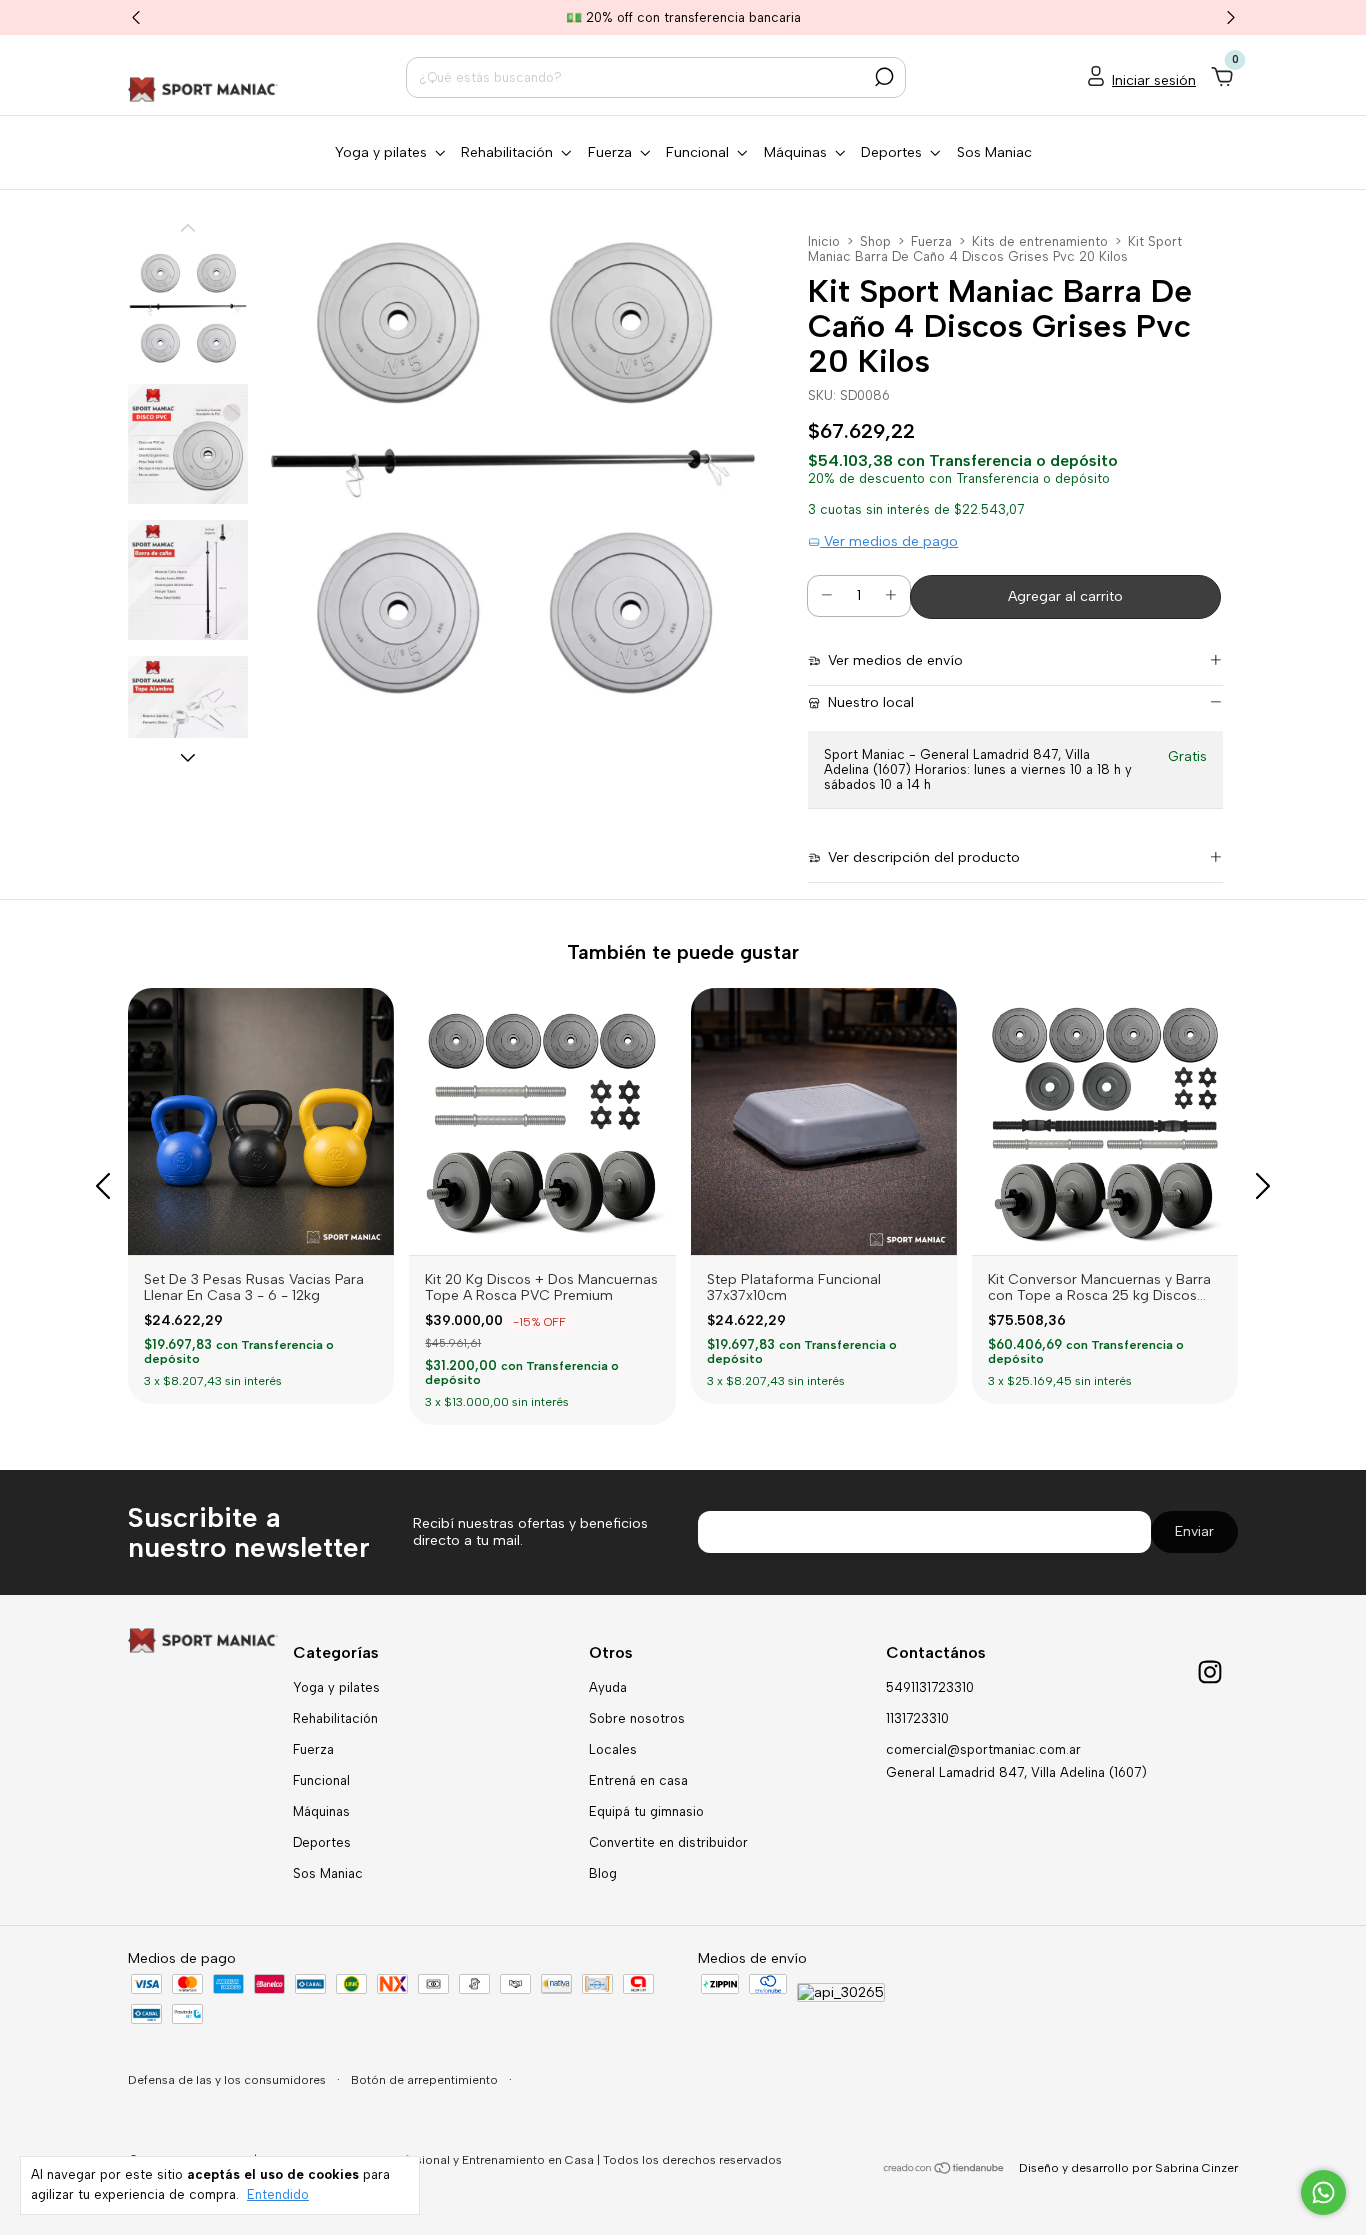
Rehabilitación (335, 1718)
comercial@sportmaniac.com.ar (983, 1749)
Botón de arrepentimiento (426, 2080)
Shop (875, 241)
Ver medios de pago (889, 541)
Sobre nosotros (637, 1718)
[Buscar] (882, 77)
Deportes (322, 1842)
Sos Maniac (994, 152)
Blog (603, 1873)
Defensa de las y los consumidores (228, 2080)
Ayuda (608, 1687)
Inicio (824, 241)
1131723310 (917, 1718)
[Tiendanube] (944, 2170)
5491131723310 (930, 1687)
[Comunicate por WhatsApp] (1323, 2192)
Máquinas (321, 1811)
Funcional (321, 1780)
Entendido (278, 2194)
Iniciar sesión (1154, 80)
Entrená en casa (638, 1780)
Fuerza (931, 241)
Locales (613, 1749)
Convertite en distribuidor (668, 1842)
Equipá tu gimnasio (646, 1811)
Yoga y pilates (336, 1687)
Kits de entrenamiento (1040, 241)
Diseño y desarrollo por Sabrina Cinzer (1128, 2168)
